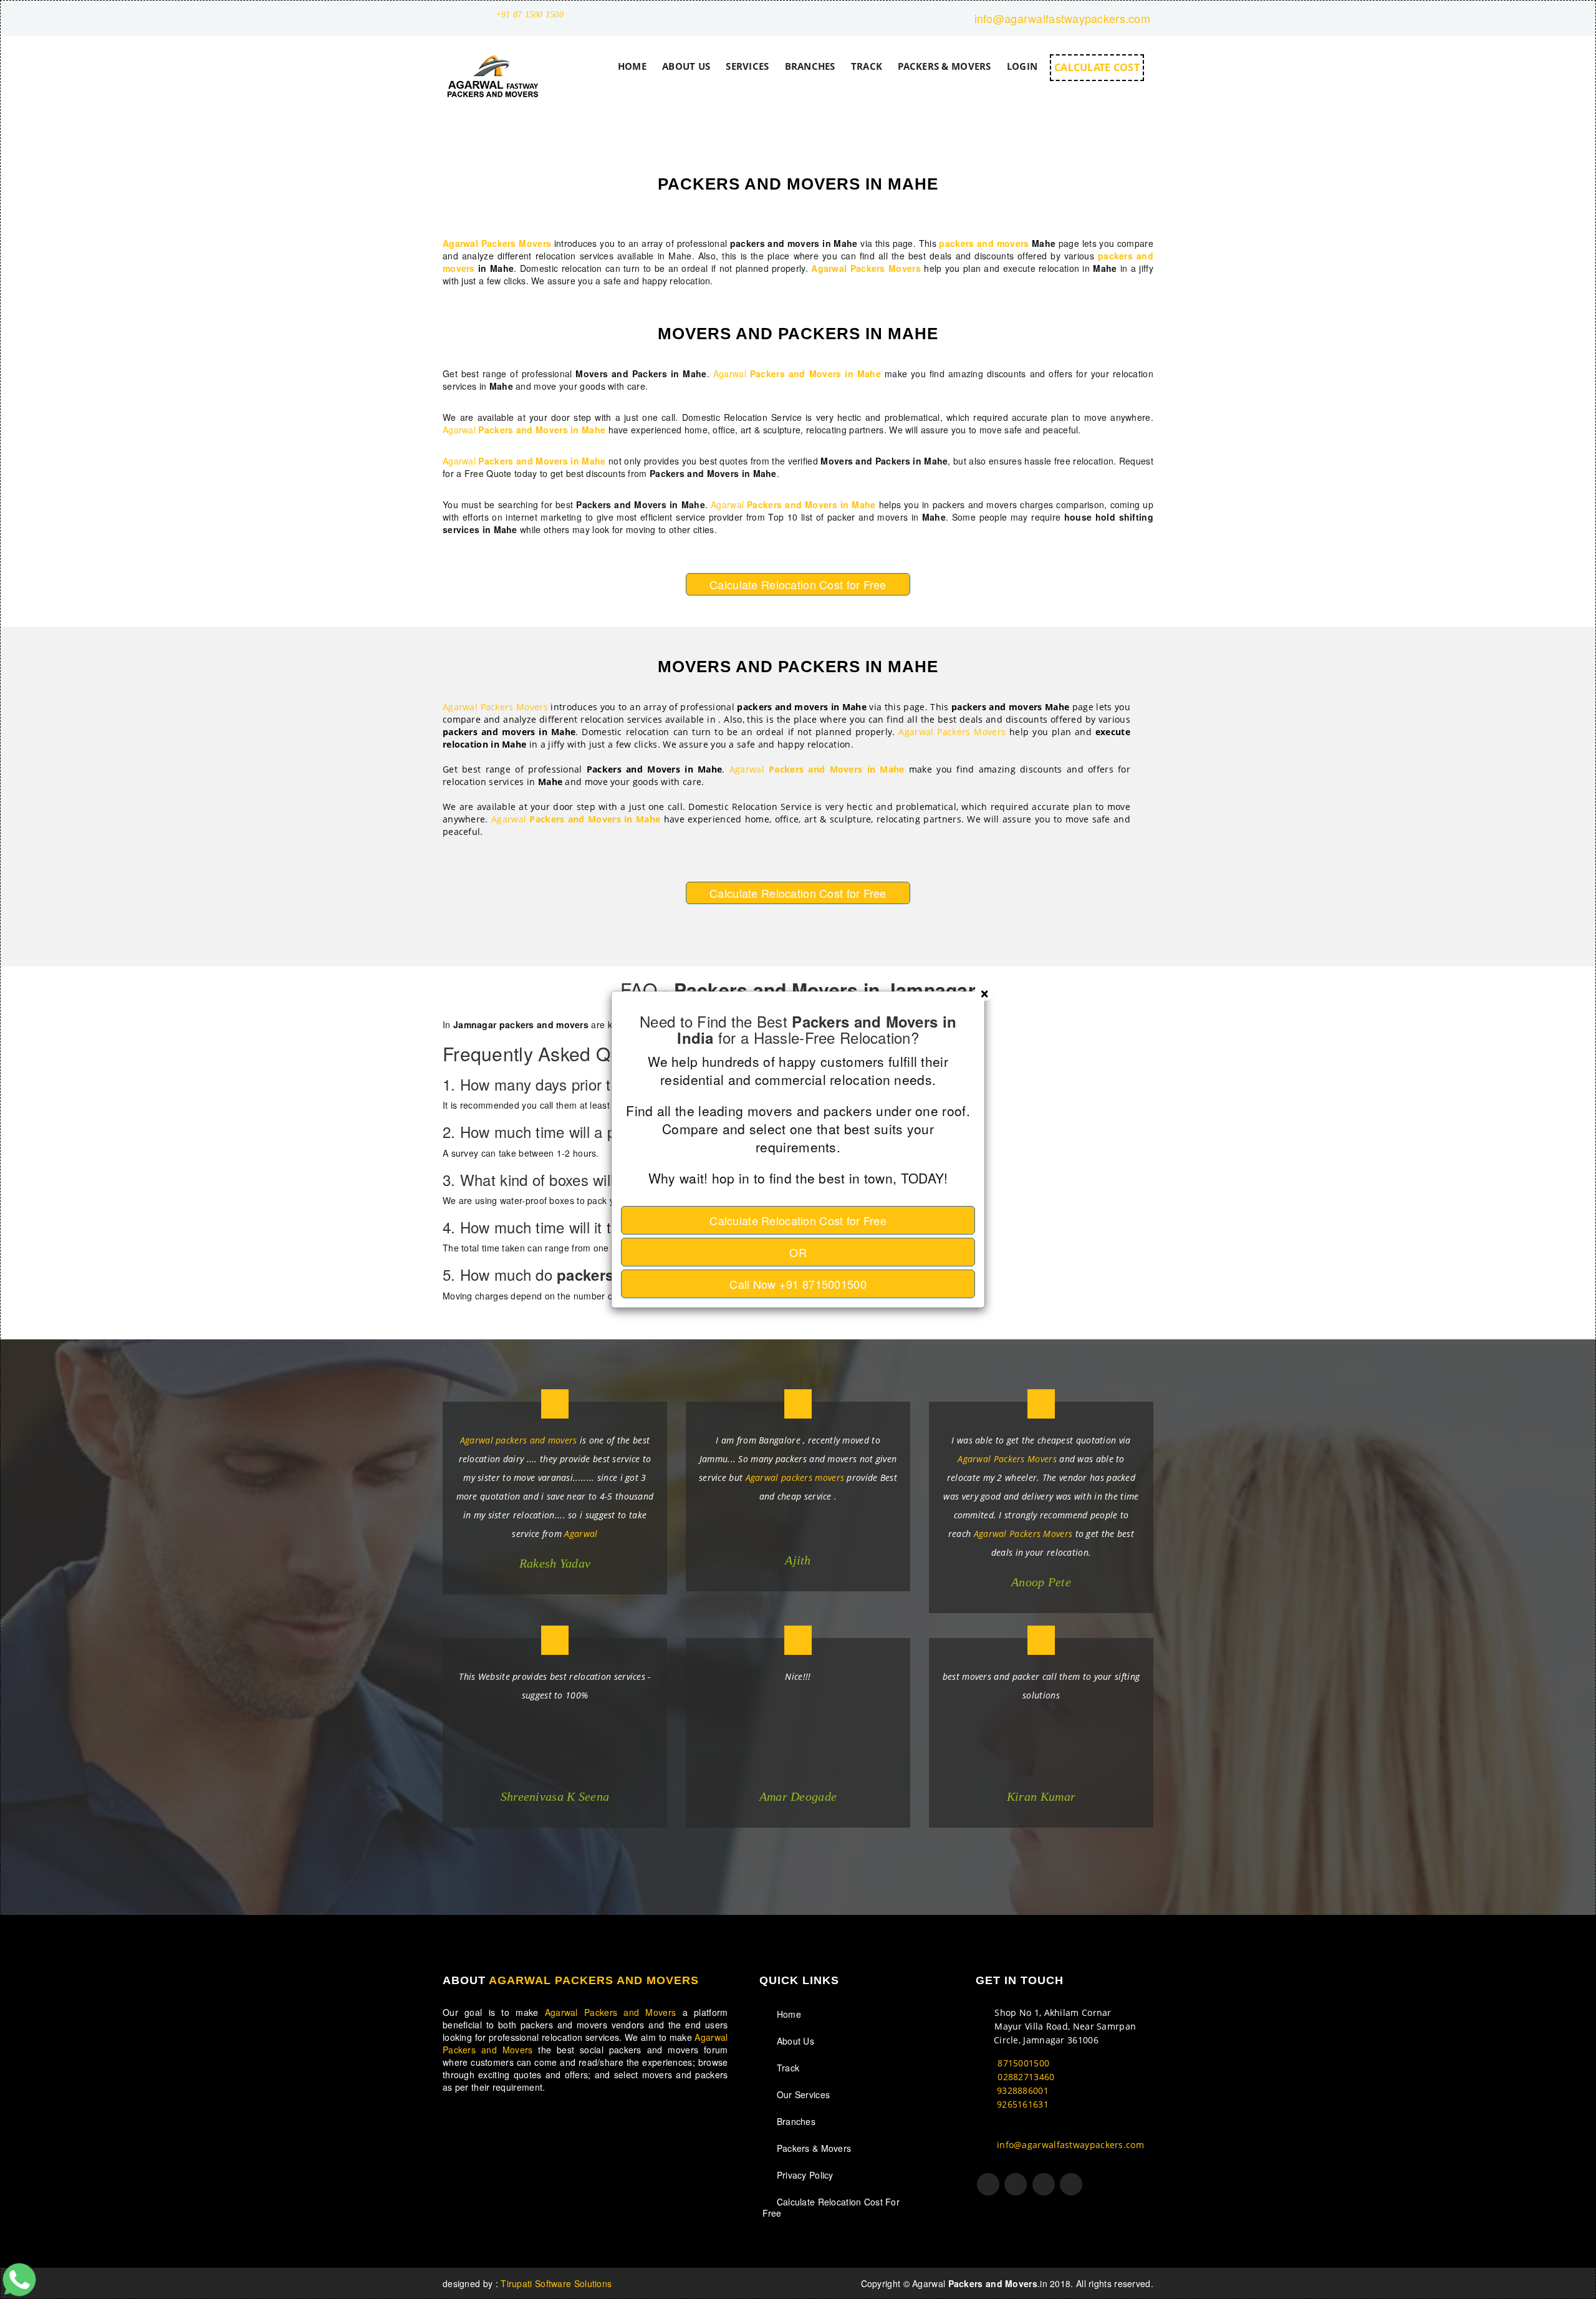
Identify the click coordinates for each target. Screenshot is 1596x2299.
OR (798, 1252)
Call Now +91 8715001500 (798, 1284)
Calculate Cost (798, 1220)
